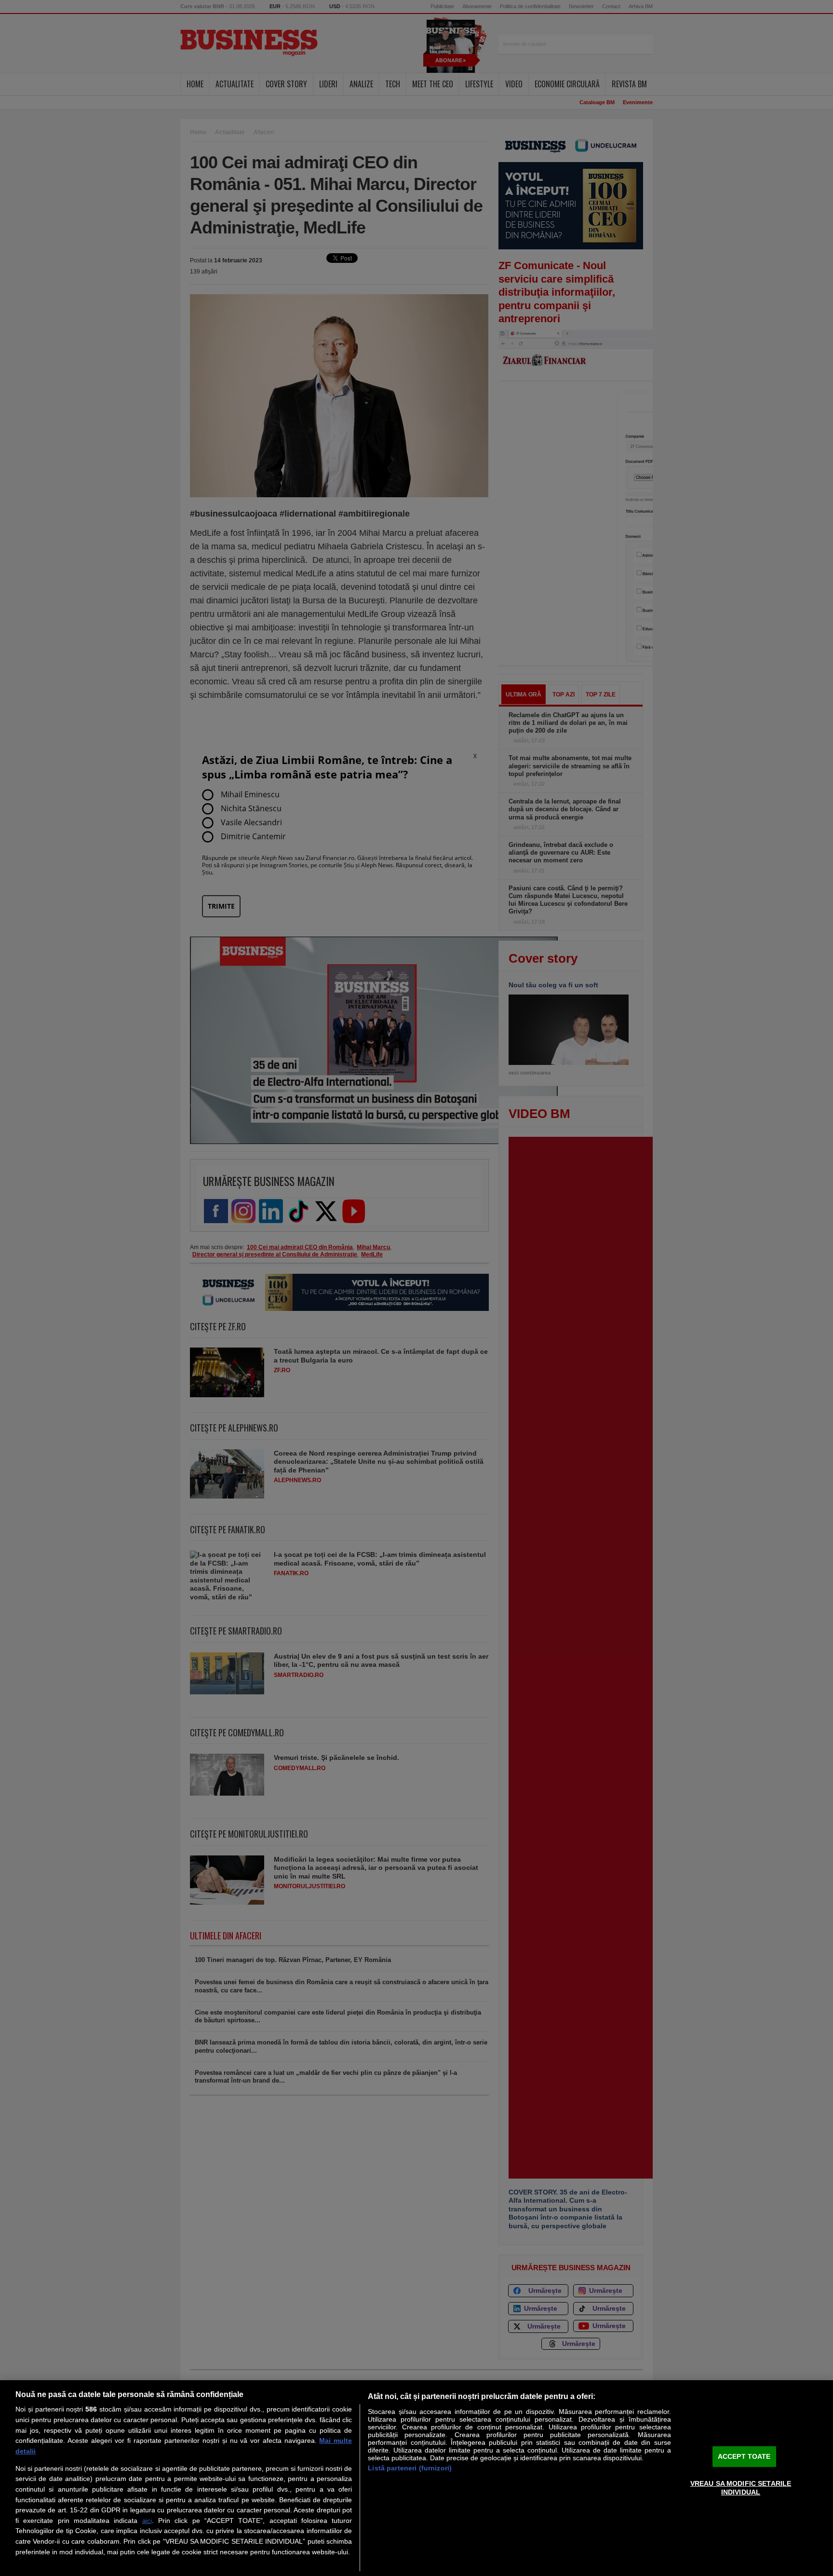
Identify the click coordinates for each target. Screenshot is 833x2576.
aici (147, 2521)
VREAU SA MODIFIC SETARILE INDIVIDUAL (741, 2487)
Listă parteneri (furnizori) (410, 2468)
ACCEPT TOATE (744, 2456)
